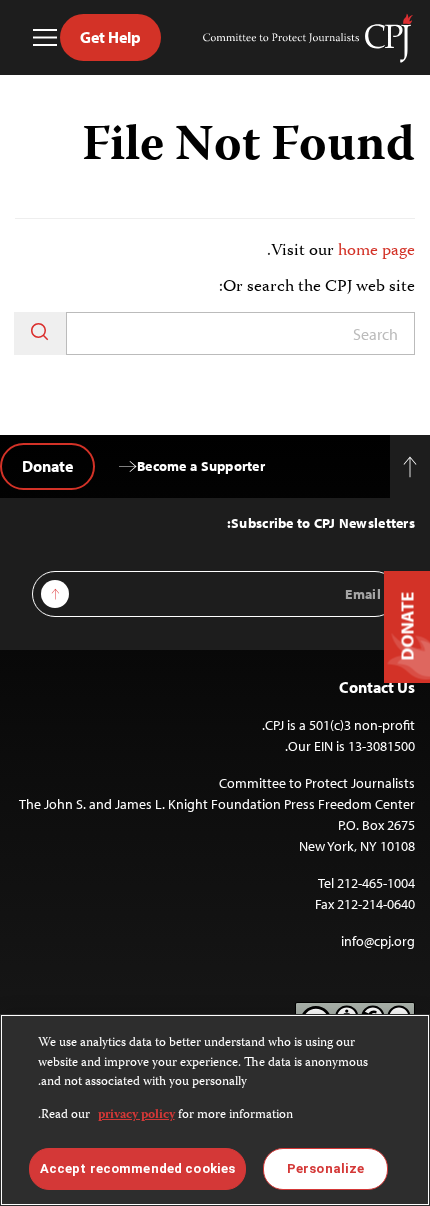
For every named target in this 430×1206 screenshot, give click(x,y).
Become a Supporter (201, 466)
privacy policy (136, 1115)
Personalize (325, 1168)
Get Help (110, 37)
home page (376, 251)
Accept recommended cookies (137, 1168)
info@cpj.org (378, 941)
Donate (47, 466)
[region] (215, 1110)
